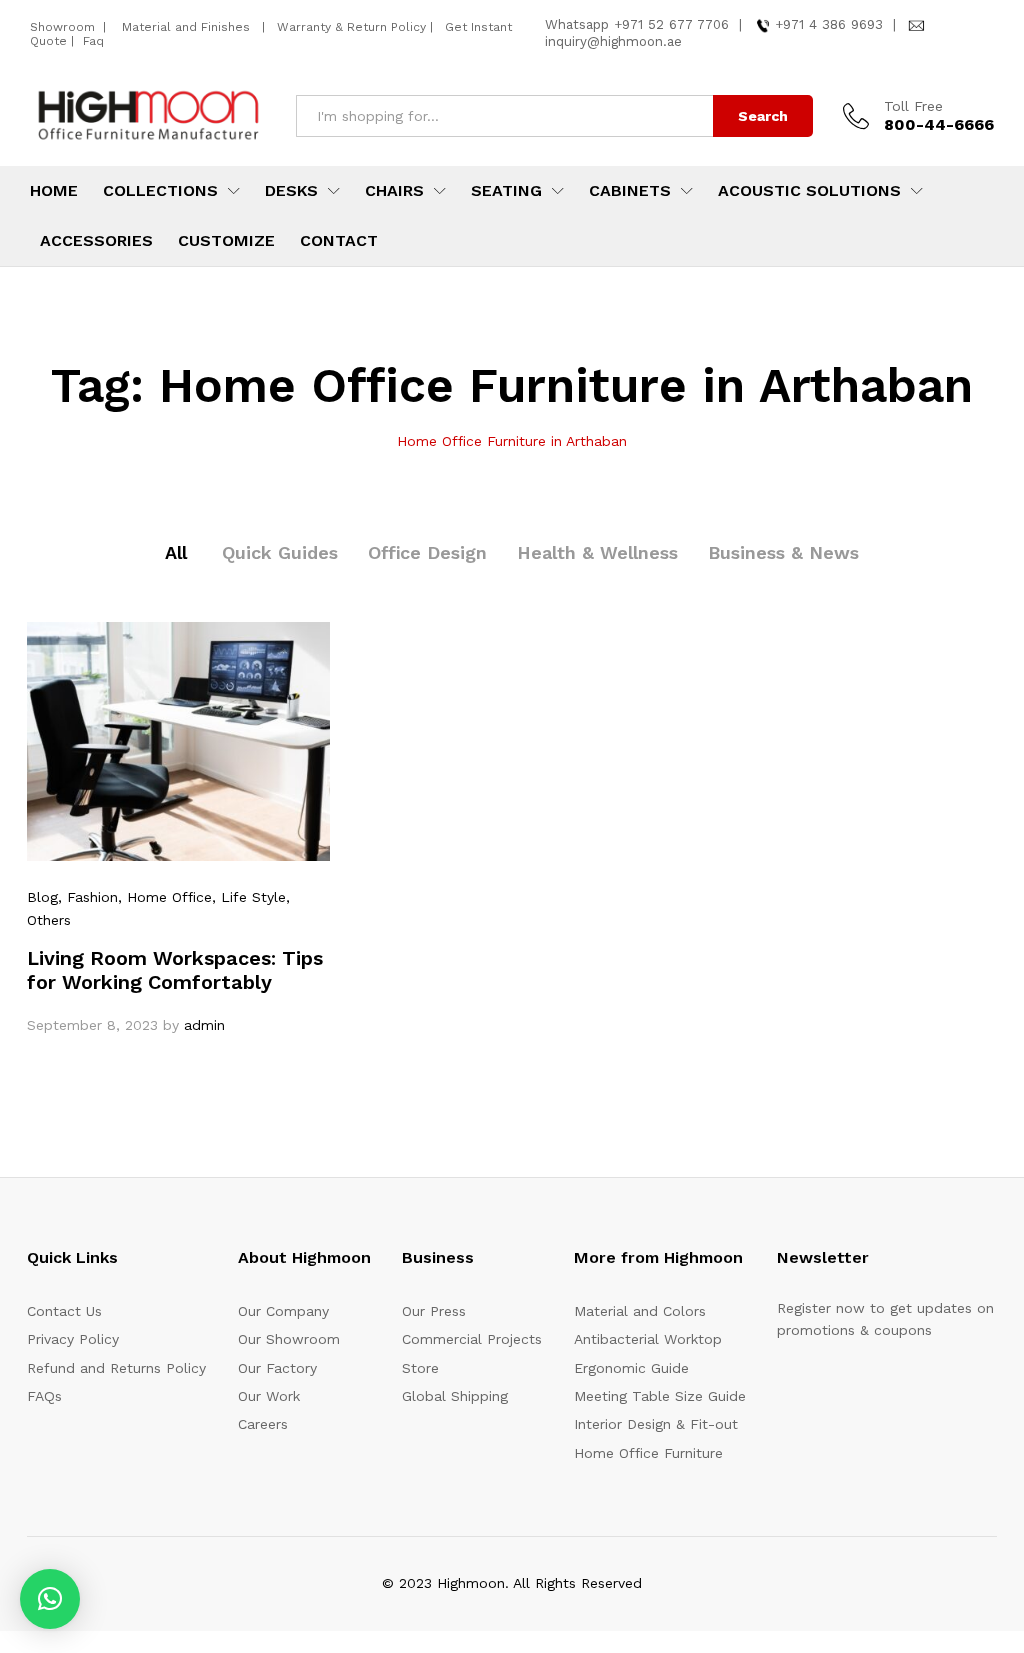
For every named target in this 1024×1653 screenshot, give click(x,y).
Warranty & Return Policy (349, 27)
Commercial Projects (472, 1339)
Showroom (64, 27)
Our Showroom (289, 1339)
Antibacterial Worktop (648, 1339)
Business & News (783, 552)
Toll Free (913, 106)
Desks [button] (291, 191)
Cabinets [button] (630, 191)
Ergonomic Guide (631, 1368)
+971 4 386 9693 (829, 24)
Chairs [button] (394, 191)
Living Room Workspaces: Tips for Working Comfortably (175, 970)
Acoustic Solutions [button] (809, 191)
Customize (226, 241)
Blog (42, 897)
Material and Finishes (188, 27)
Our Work (269, 1396)
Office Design (427, 552)
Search (763, 116)
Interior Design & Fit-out (656, 1424)
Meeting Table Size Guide (660, 1396)
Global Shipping (455, 1396)
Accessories (96, 241)
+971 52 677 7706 (671, 24)
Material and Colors (640, 1311)
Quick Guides (280, 552)
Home (54, 191)
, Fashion (88, 897)
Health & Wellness (597, 552)
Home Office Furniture (648, 1453)
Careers (263, 1424)
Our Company (283, 1311)
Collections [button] (160, 191)
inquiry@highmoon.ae (613, 41)
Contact (339, 241)
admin (204, 1025)
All (176, 552)
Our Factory (277, 1368)
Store (420, 1368)
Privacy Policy (73, 1339)
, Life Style (249, 897)
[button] (50, 1599)
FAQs (44, 1396)
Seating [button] (506, 191)
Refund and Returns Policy (116, 1368)
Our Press (434, 1311)
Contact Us (64, 1311)
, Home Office (165, 897)
